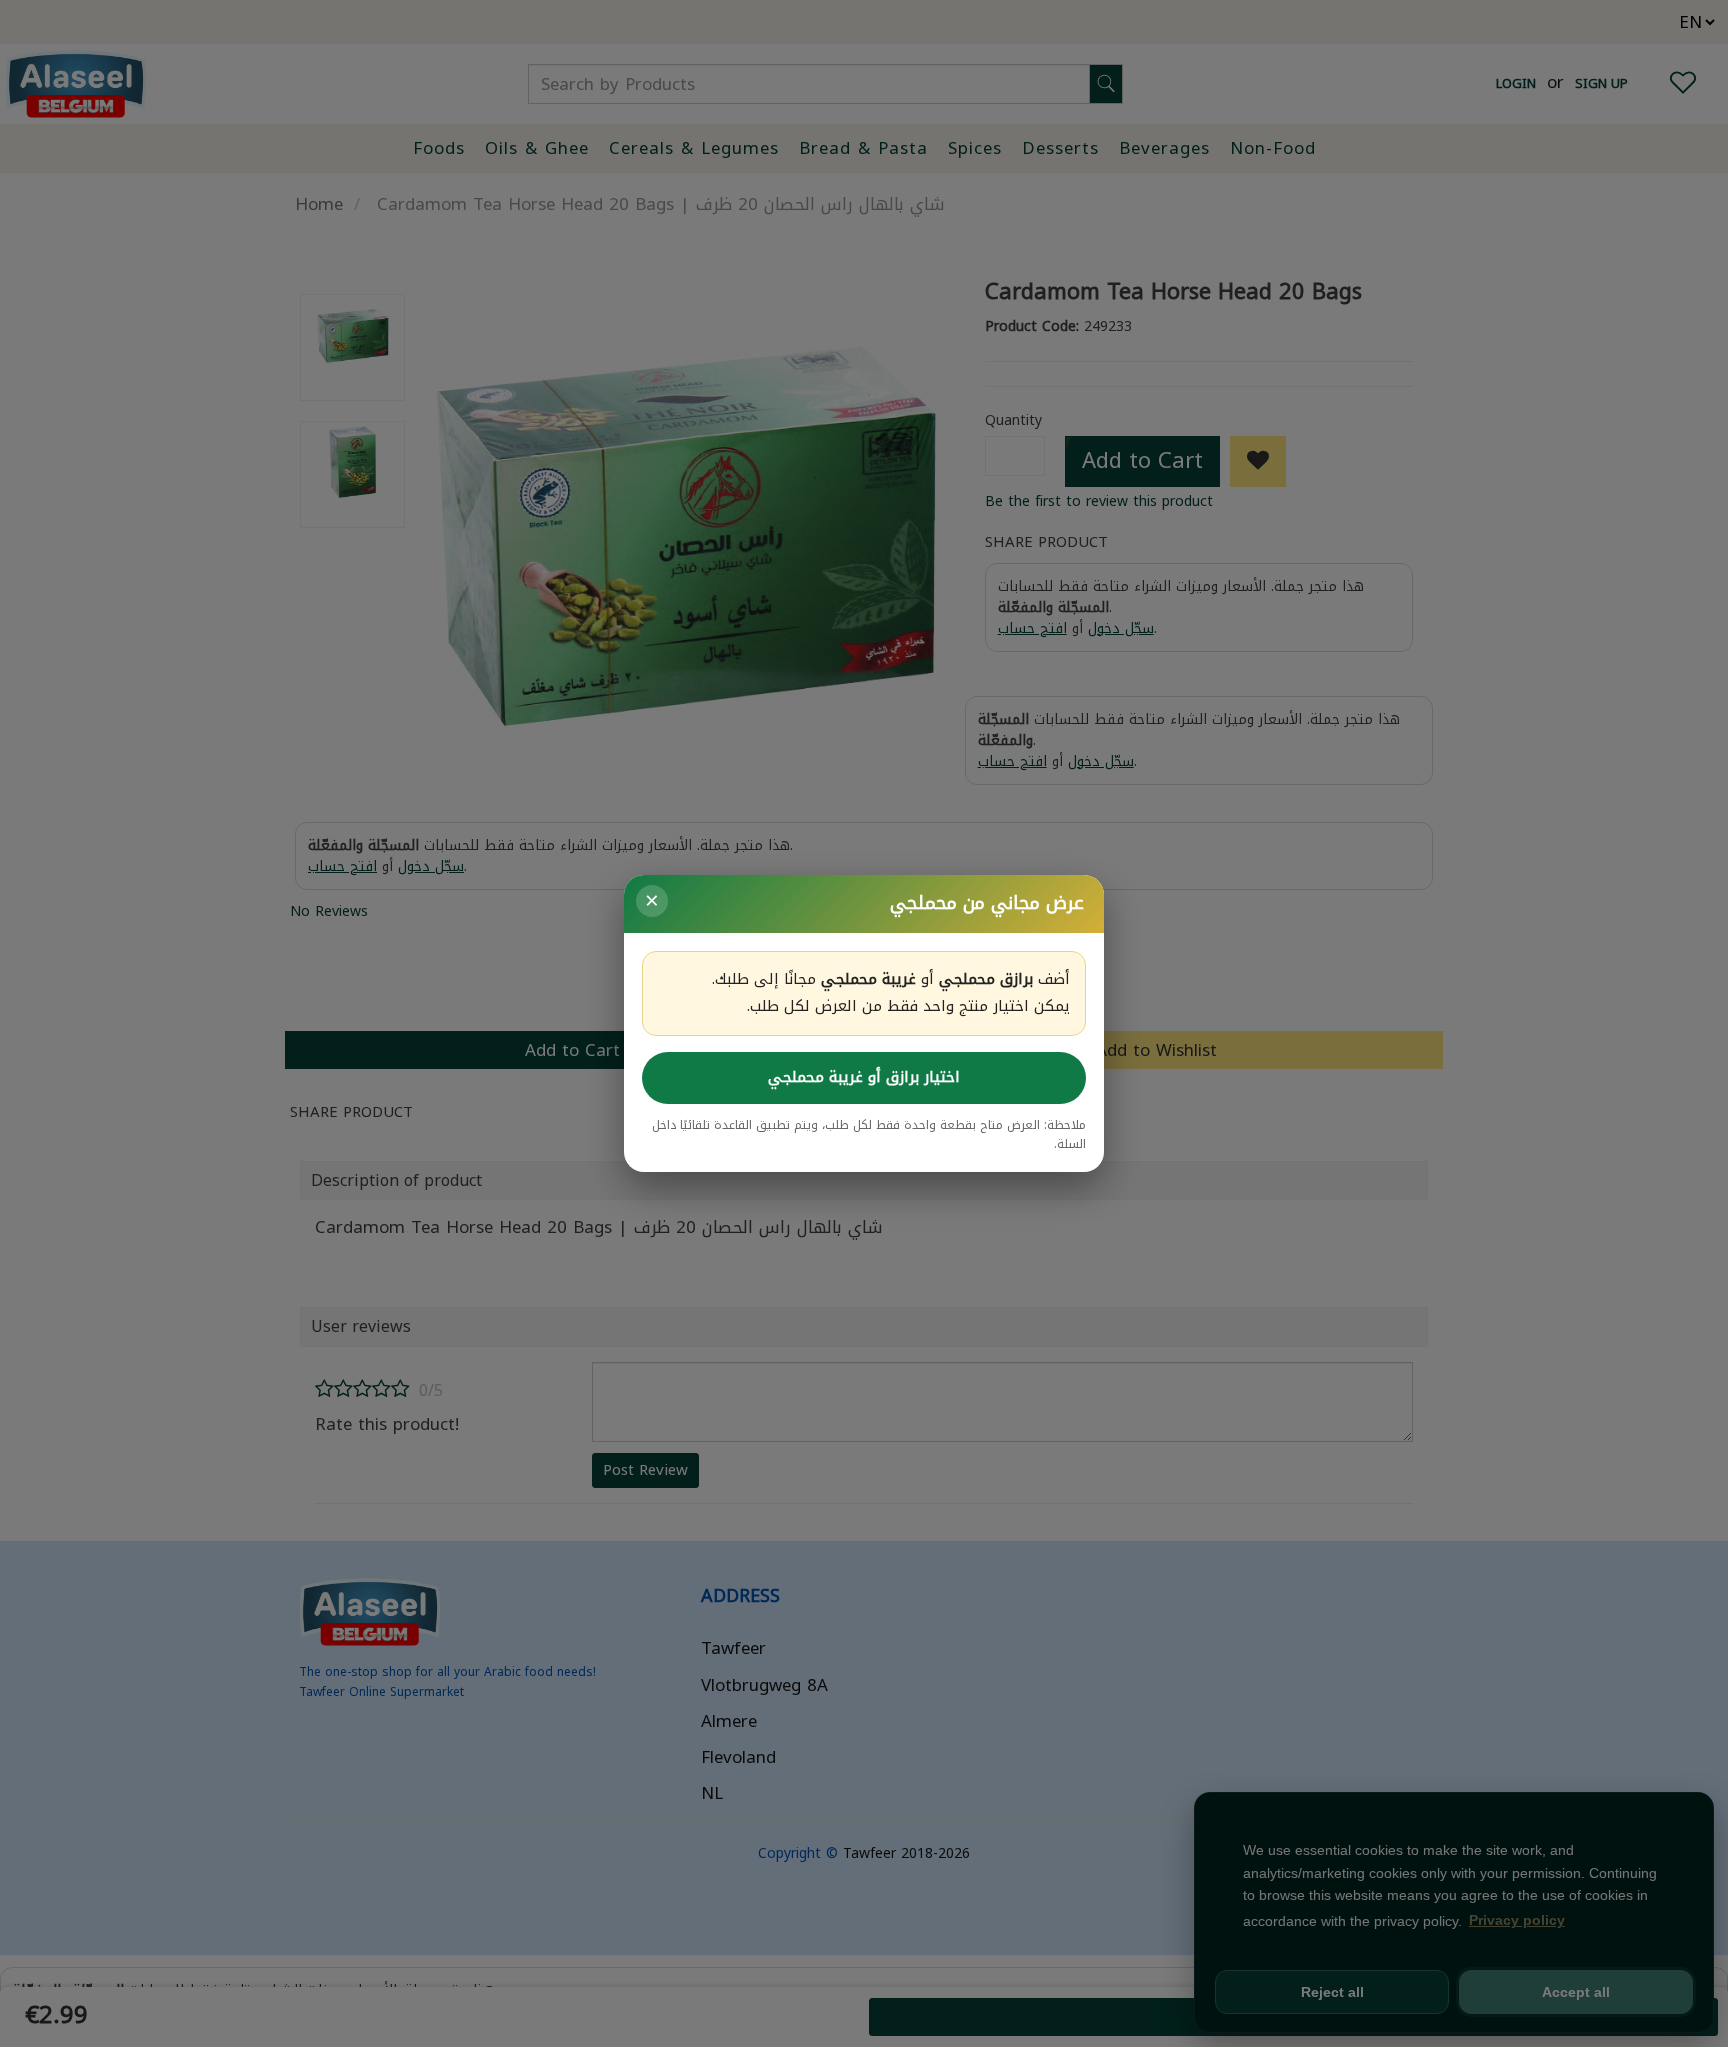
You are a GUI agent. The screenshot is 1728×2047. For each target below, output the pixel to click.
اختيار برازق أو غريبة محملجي (864, 1077)
